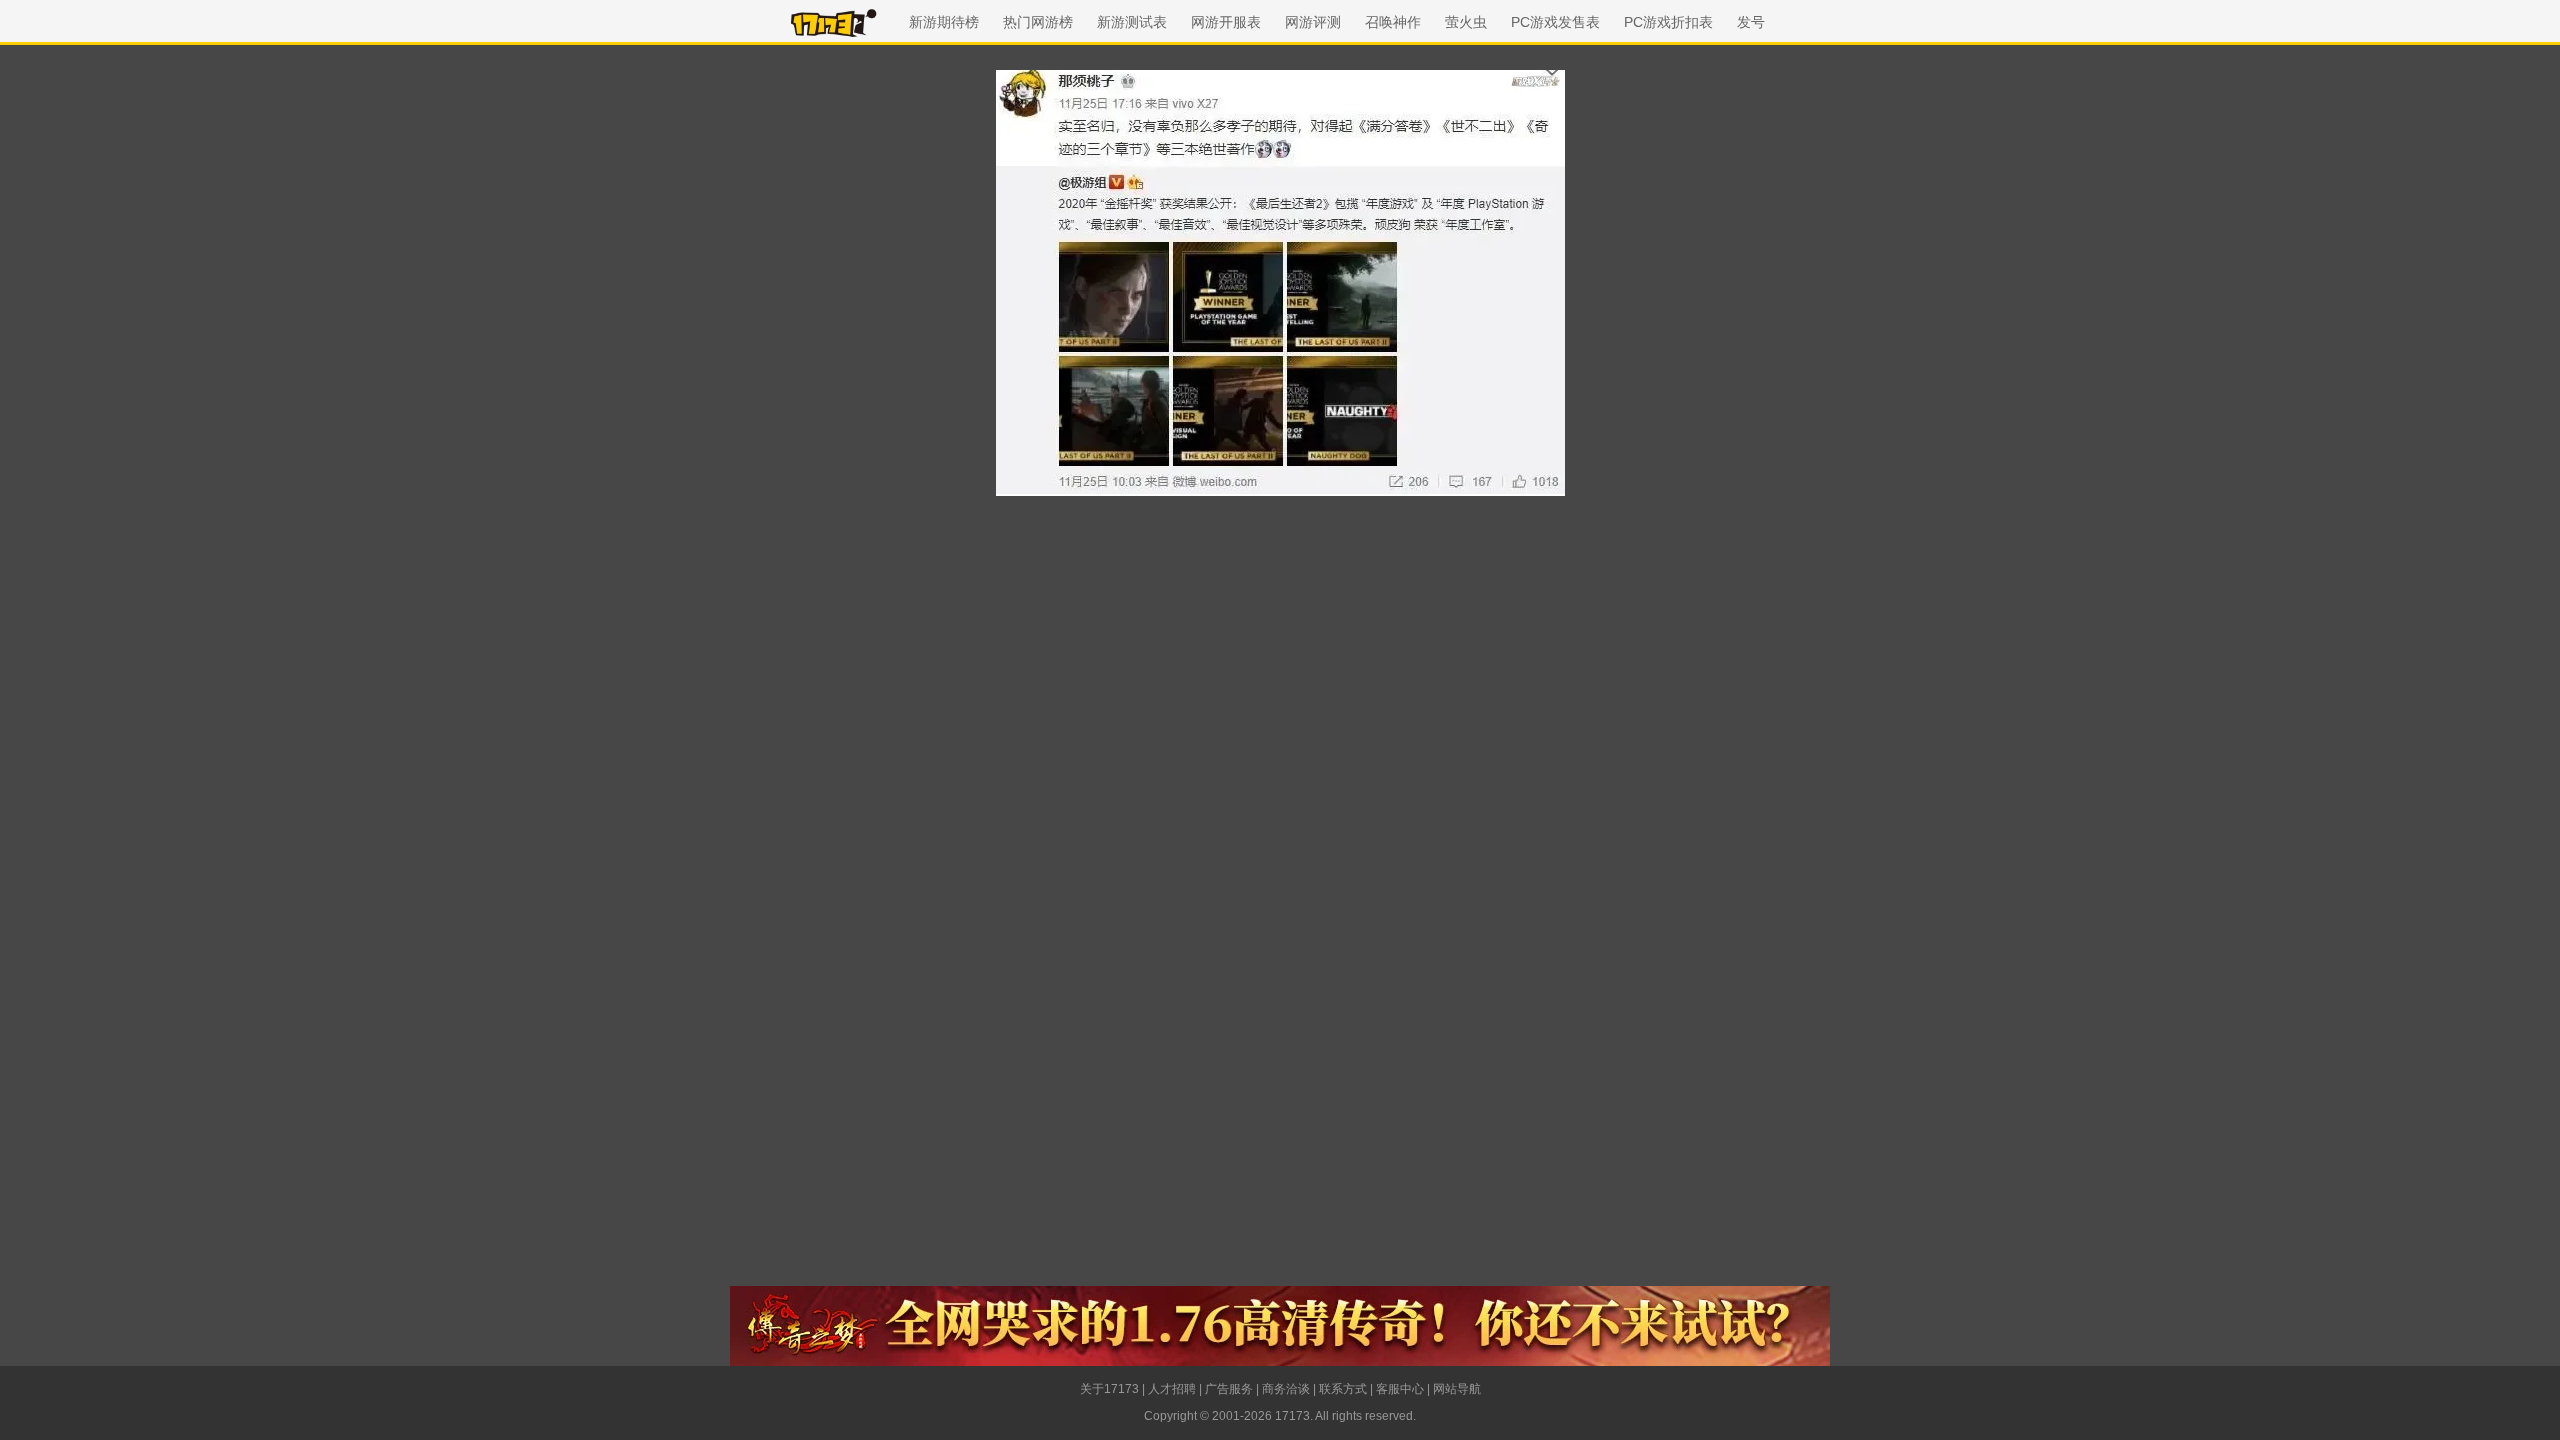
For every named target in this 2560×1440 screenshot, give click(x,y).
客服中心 (1400, 1389)
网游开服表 (1226, 22)
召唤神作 (1393, 22)
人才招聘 (1172, 1389)
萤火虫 (1466, 22)
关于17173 (1109, 1389)
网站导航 (1457, 1389)
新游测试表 (1132, 22)
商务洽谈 (1286, 1389)
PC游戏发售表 (1555, 22)
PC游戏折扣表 (1668, 22)
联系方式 (1343, 1389)
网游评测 (1313, 22)
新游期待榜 (944, 22)
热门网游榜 (1038, 22)
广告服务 (1229, 1389)
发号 (1751, 22)
